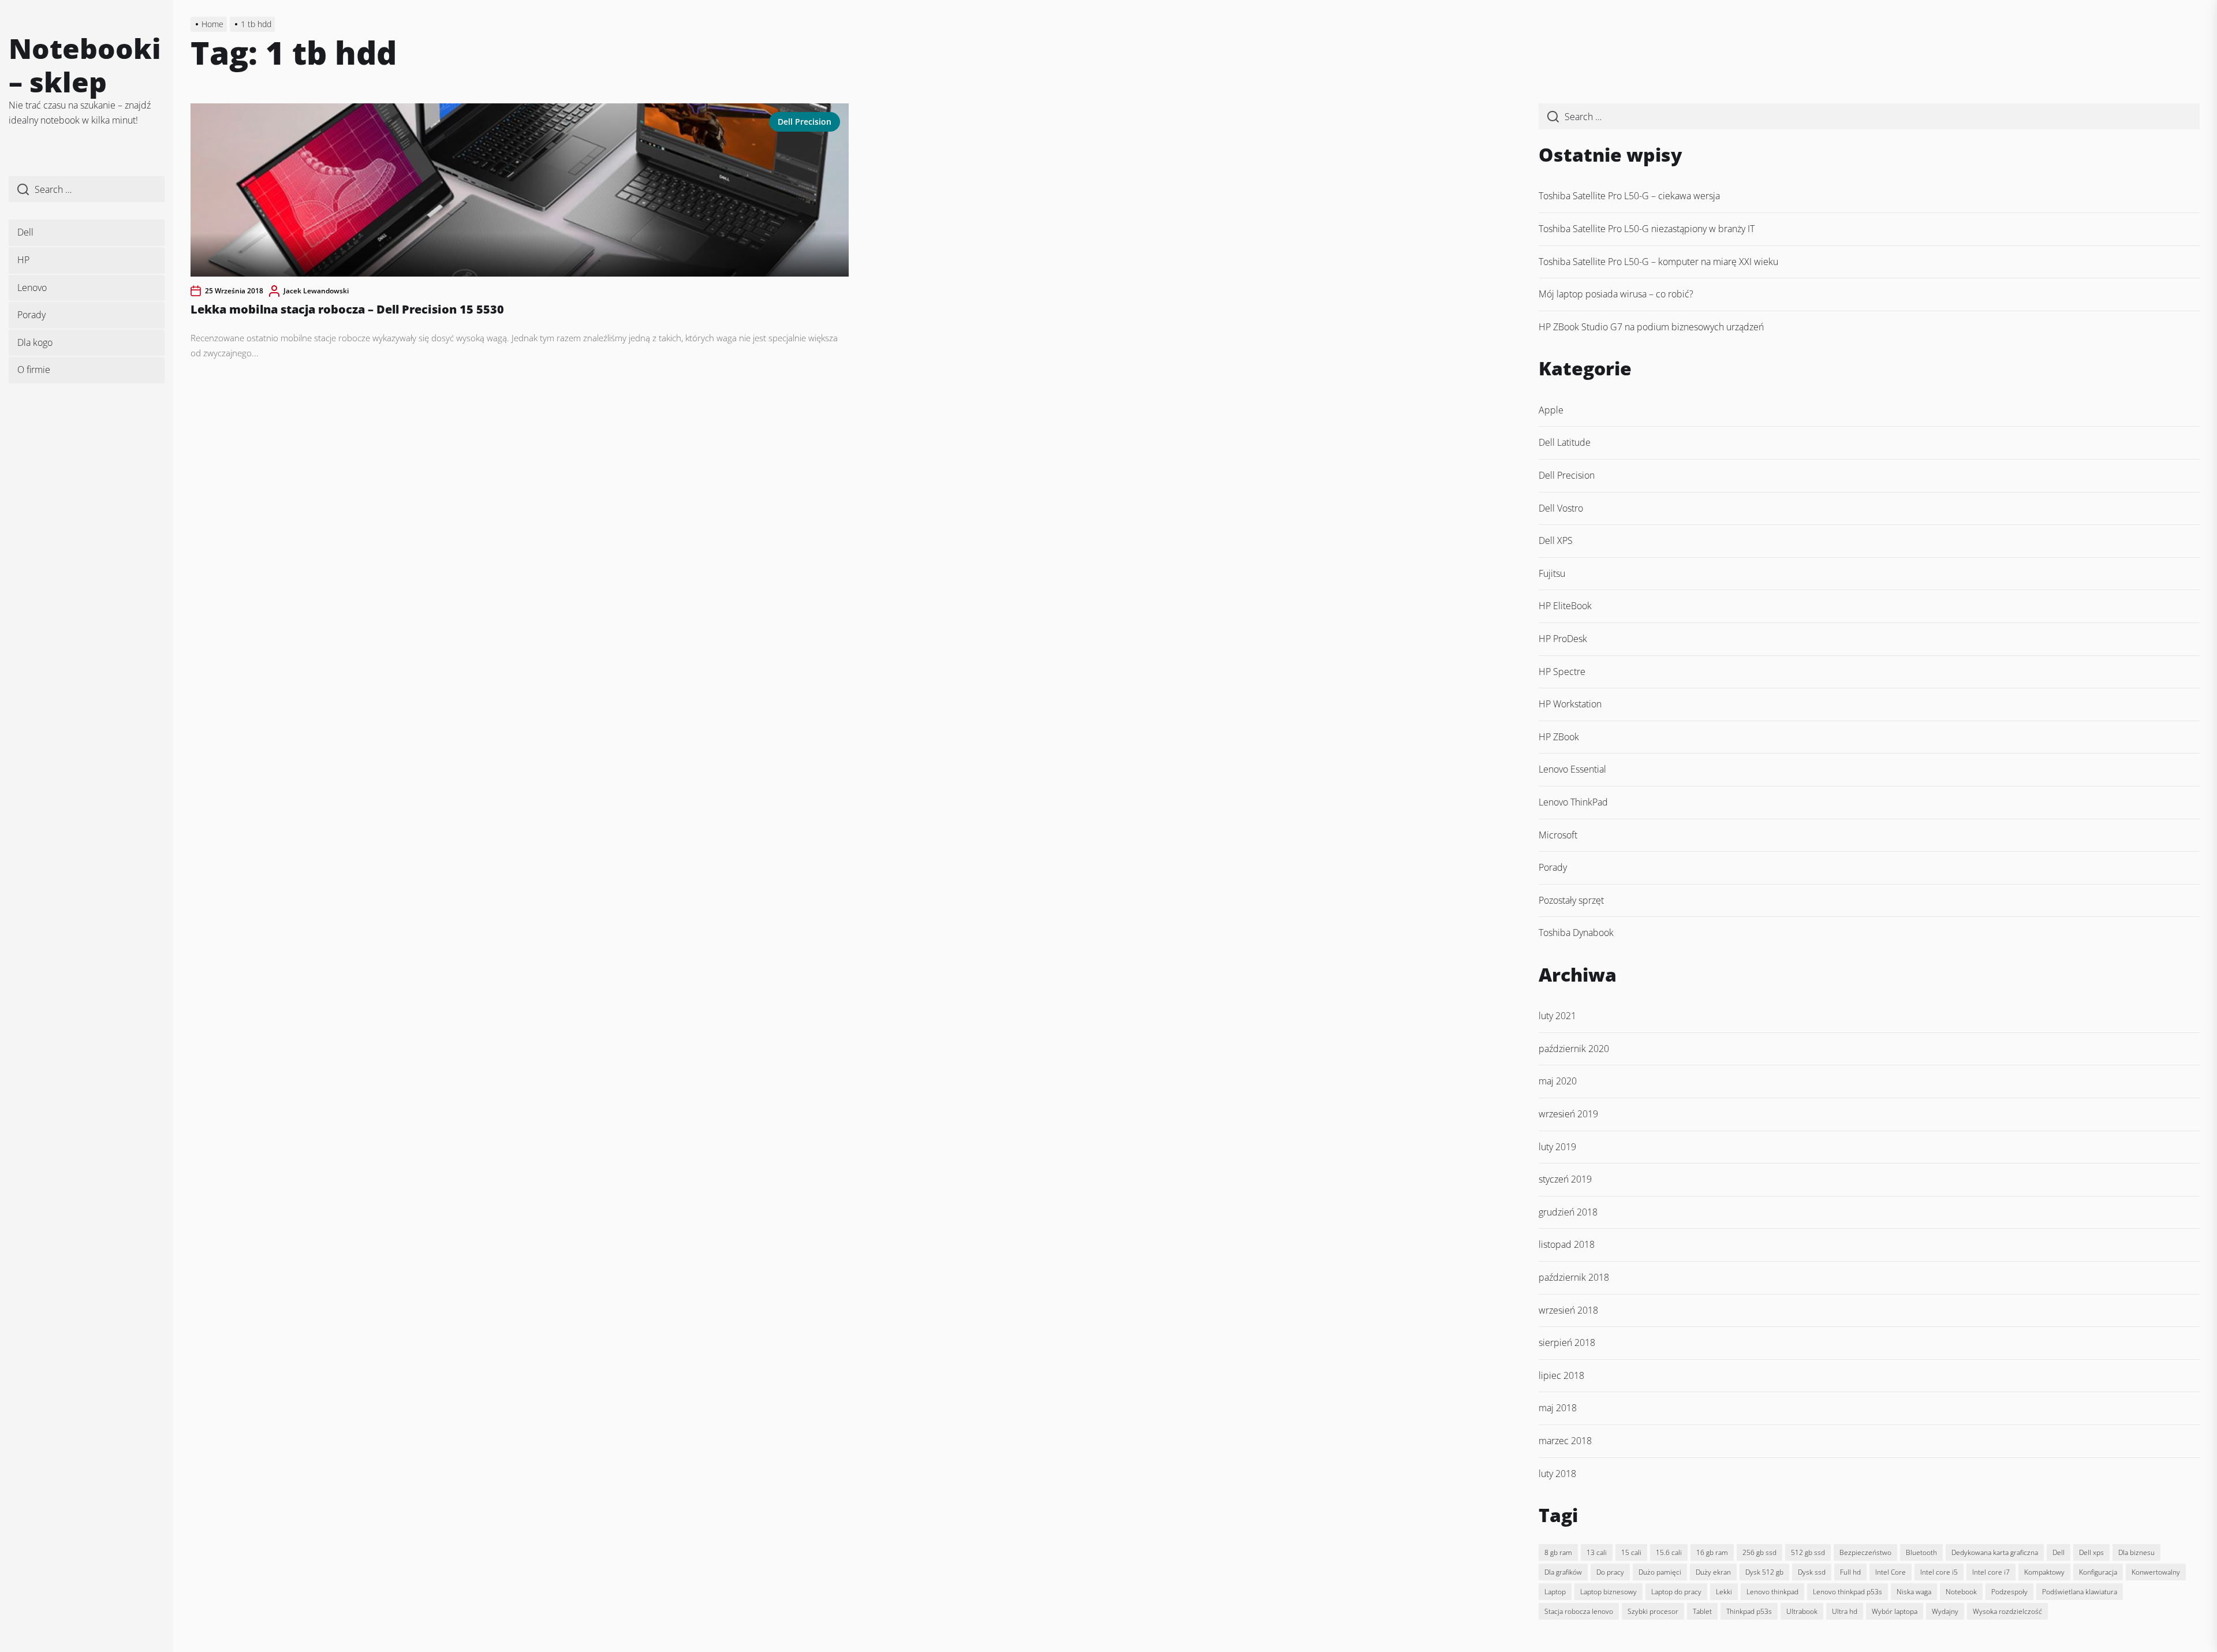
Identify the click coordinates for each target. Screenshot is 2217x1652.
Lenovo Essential (1572, 769)
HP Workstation (1570, 704)
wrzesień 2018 (1568, 1310)
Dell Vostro (1561, 508)
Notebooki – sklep (85, 65)
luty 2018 (1557, 1474)
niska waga (1914, 1592)
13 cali (1597, 1552)
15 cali (1631, 1552)
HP (23, 260)
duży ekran (1713, 1572)
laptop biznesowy (1608, 1592)
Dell (25, 232)
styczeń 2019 (1565, 1179)
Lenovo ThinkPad (1573, 802)
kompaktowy (2044, 1572)
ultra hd (1845, 1611)
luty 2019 (1557, 1147)
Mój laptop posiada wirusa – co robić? (1616, 294)
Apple (1551, 410)
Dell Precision (805, 122)
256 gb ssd (1759, 1552)
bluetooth (1921, 1552)
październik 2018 (1574, 1277)
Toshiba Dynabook (1576, 933)
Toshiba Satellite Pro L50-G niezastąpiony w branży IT (1647, 229)
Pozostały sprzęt (1571, 900)
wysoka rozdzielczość (2007, 1611)
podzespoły (2009, 1592)
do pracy (1610, 1572)
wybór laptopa (1895, 1611)
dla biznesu (2136, 1552)
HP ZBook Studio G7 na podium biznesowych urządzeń (1651, 327)
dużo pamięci (1660, 1572)
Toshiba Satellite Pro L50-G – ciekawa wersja (1629, 196)
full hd (1850, 1572)
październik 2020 (1574, 1049)
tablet (1702, 1611)
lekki (1724, 1592)
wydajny (1945, 1611)
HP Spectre (1562, 672)
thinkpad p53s (1749, 1611)
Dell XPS (1556, 540)
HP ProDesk (1563, 639)
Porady (31, 315)
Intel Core (1891, 1572)
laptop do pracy (1676, 1592)
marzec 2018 (1565, 1441)
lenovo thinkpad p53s (1848, 1592)
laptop (1555, 1592)
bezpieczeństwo (1865, 1552)
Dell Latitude (1565, 442)
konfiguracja (2098, 1572)
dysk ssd (1812, 1572)
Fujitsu (1552, 573)
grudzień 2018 (1568, 1212)
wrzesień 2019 (1568, 1114)
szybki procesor (1653, 1611)
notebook (1961, 1592)
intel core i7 (1991, 1572)
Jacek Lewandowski (316, 291)
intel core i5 (1939, 1572)
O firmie (34, 370)
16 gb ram (1712, 1552)
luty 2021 (1557, 1016)
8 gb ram (1558, 1552)
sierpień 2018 (1567, 1343)
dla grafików (1563, 1572)
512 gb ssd (1808, 1552)
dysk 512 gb (1764, 1572)
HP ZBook (1559, 737)
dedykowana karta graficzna (1995, 1552)
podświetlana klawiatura (2080, 1592)
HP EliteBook (1565, 606)
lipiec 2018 (1561, 1375)
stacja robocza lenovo (1579, 1611)
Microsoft (1558, 835)
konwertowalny (2156, 1572)
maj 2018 (1558, 1408)
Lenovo (32, 288)
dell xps (2091, 1552)
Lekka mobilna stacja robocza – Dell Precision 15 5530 (347, 309)
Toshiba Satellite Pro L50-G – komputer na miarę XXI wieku (1658, 262)
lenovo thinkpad (1772, 1592)
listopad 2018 (1567, 1244)
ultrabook (1802, 1611)
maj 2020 (1558, 1081)
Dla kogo (35, 342)
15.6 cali (1669, 1552)
